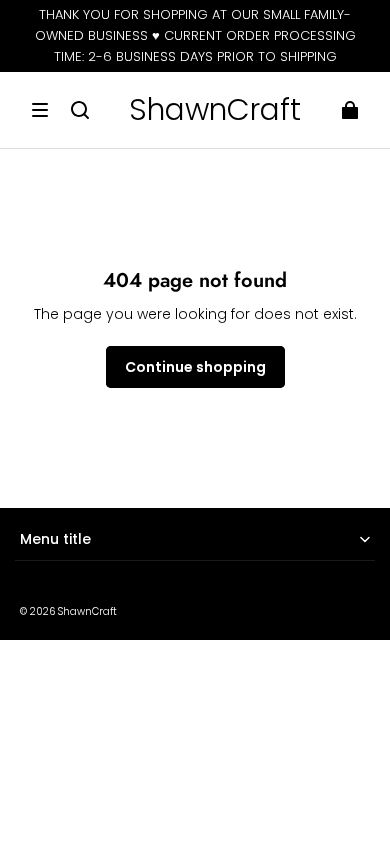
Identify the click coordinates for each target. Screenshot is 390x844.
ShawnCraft (87, 611)
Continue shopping (195, 367)
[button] (40, 110)
